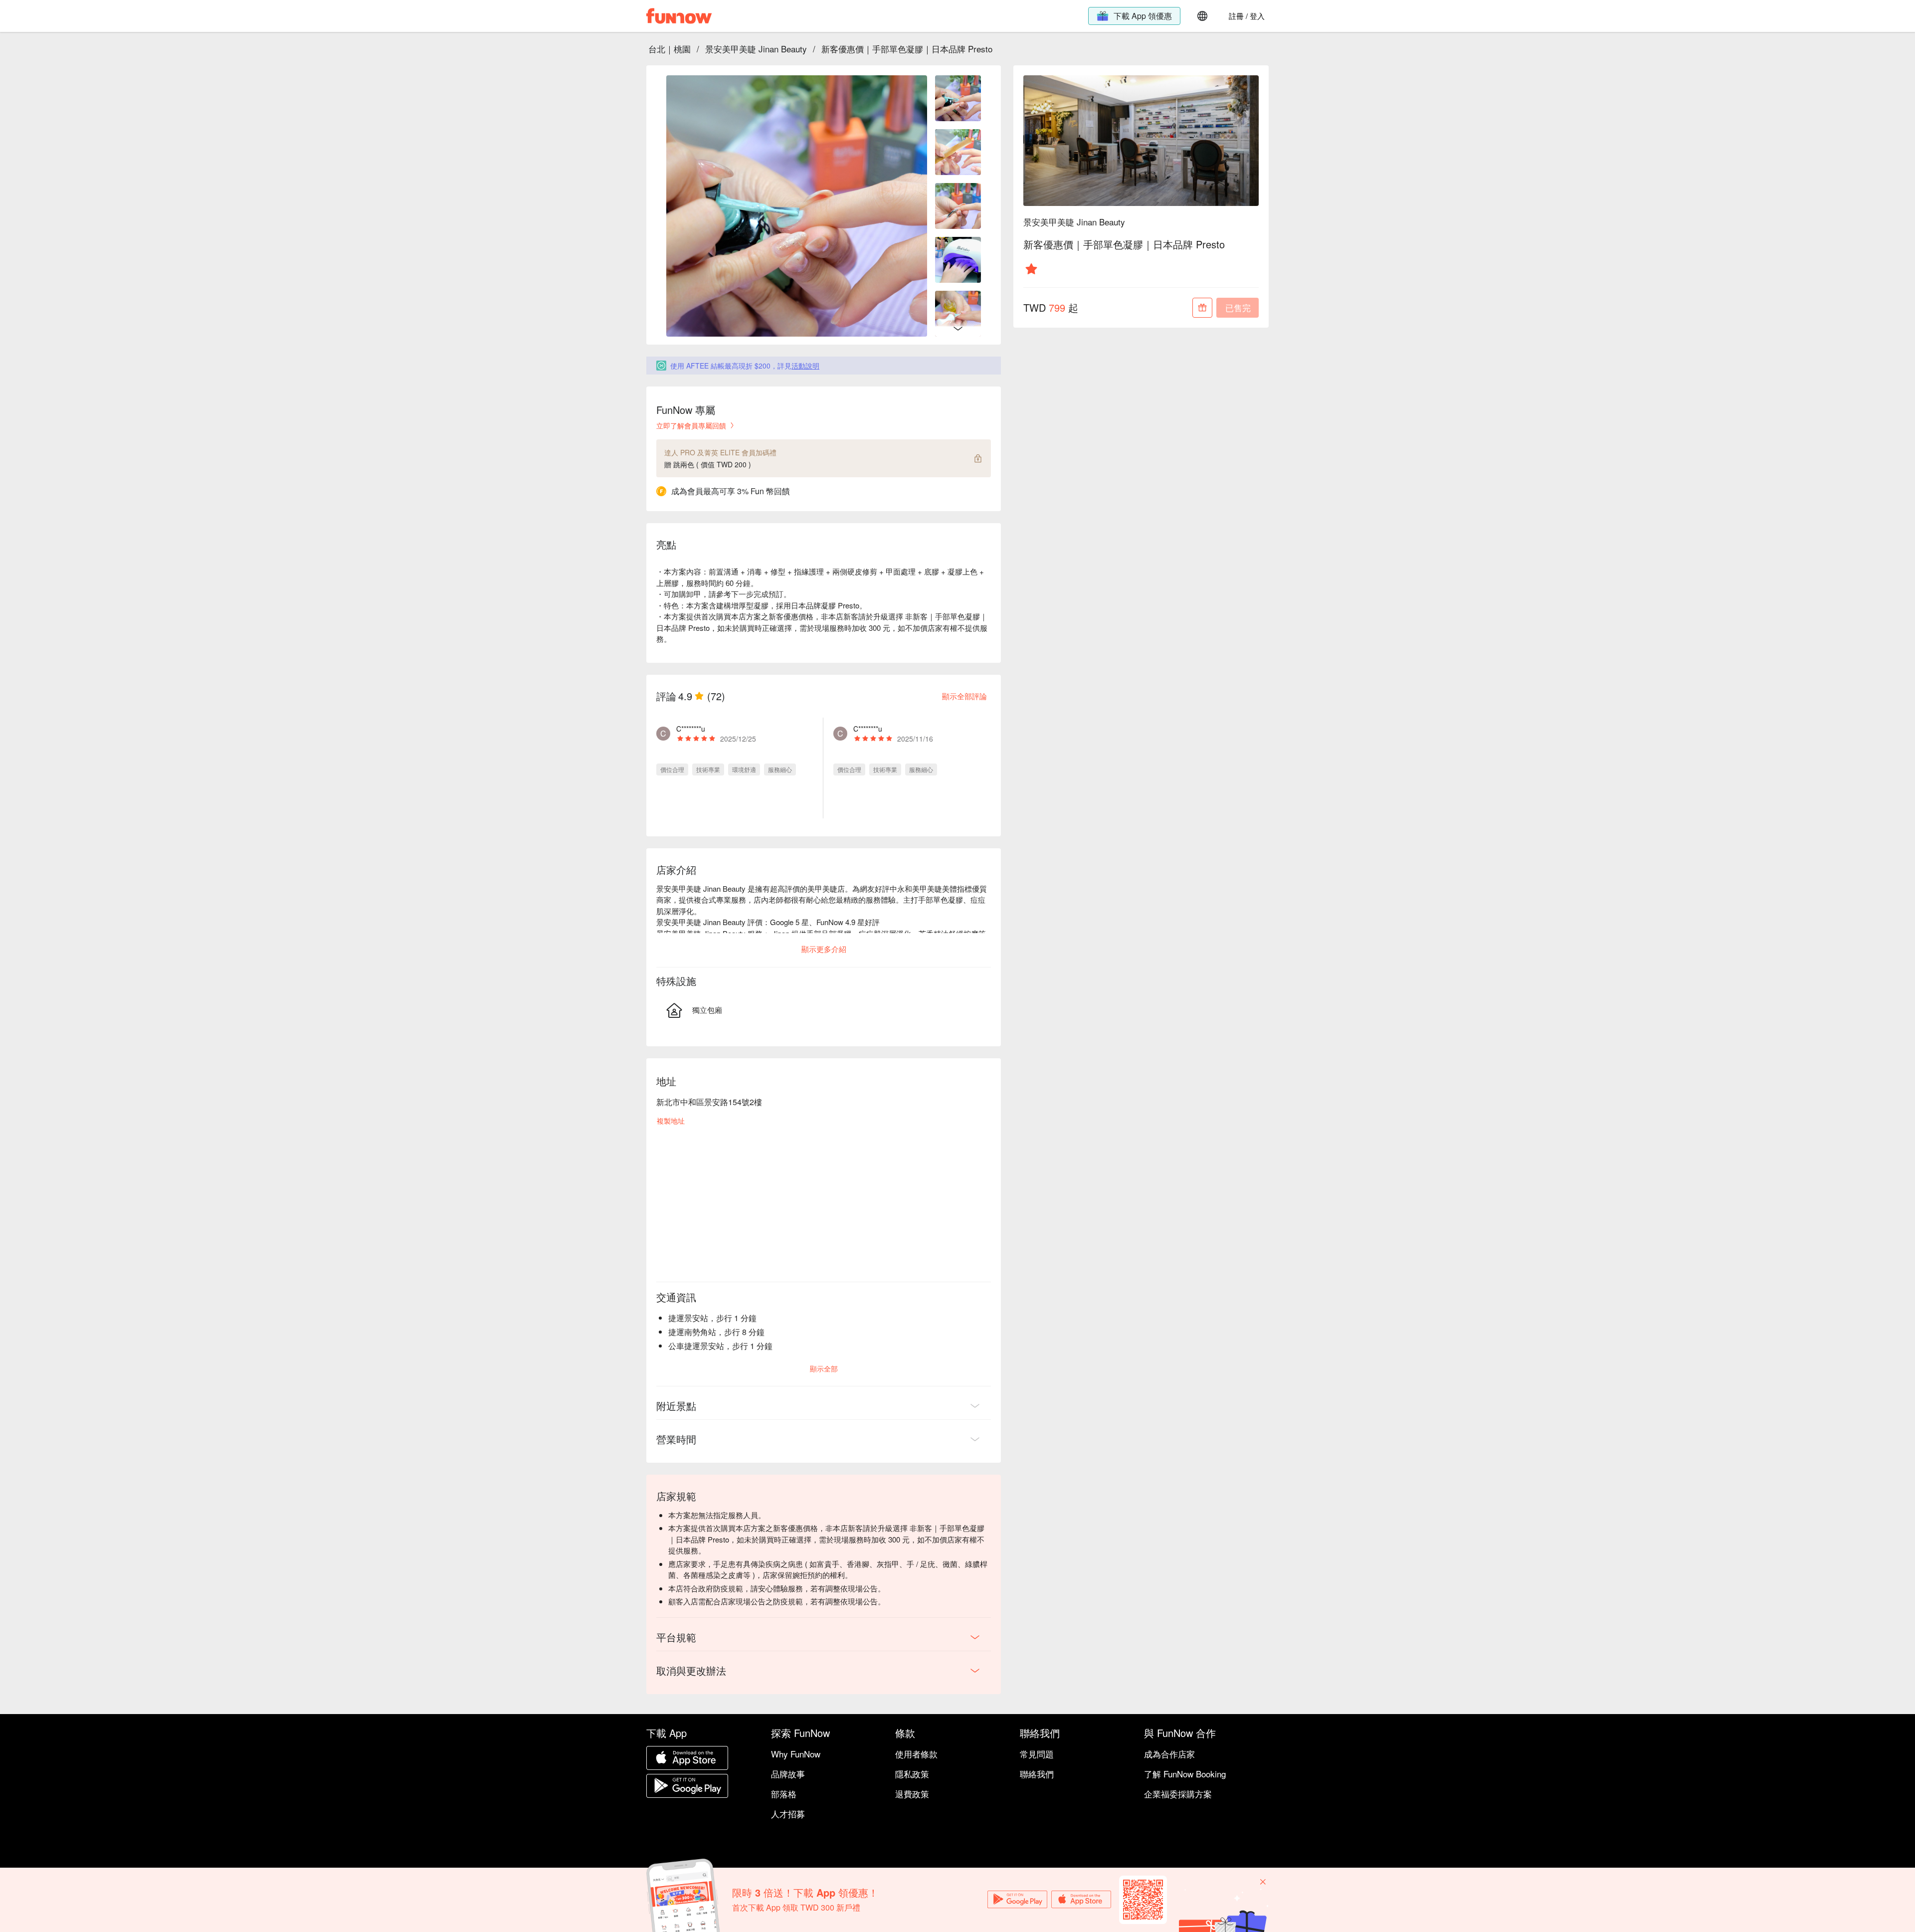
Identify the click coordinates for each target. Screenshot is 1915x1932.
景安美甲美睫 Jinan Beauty (756, 49)
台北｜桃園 (670, 49)
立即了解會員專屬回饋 (691, 425)
